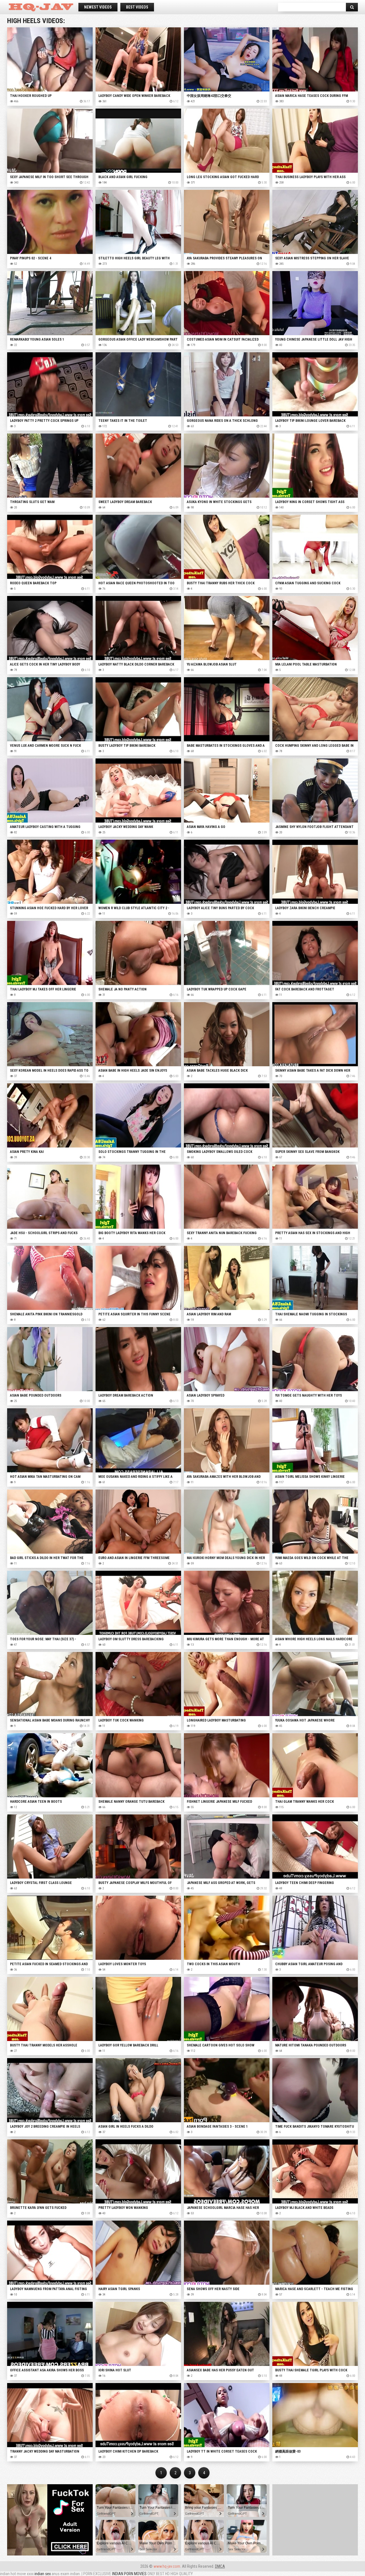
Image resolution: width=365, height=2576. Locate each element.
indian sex (43, 2574)
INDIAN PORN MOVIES (129, 2574)
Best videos (137, 7)
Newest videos (98, 7)
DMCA (220, 2566)
